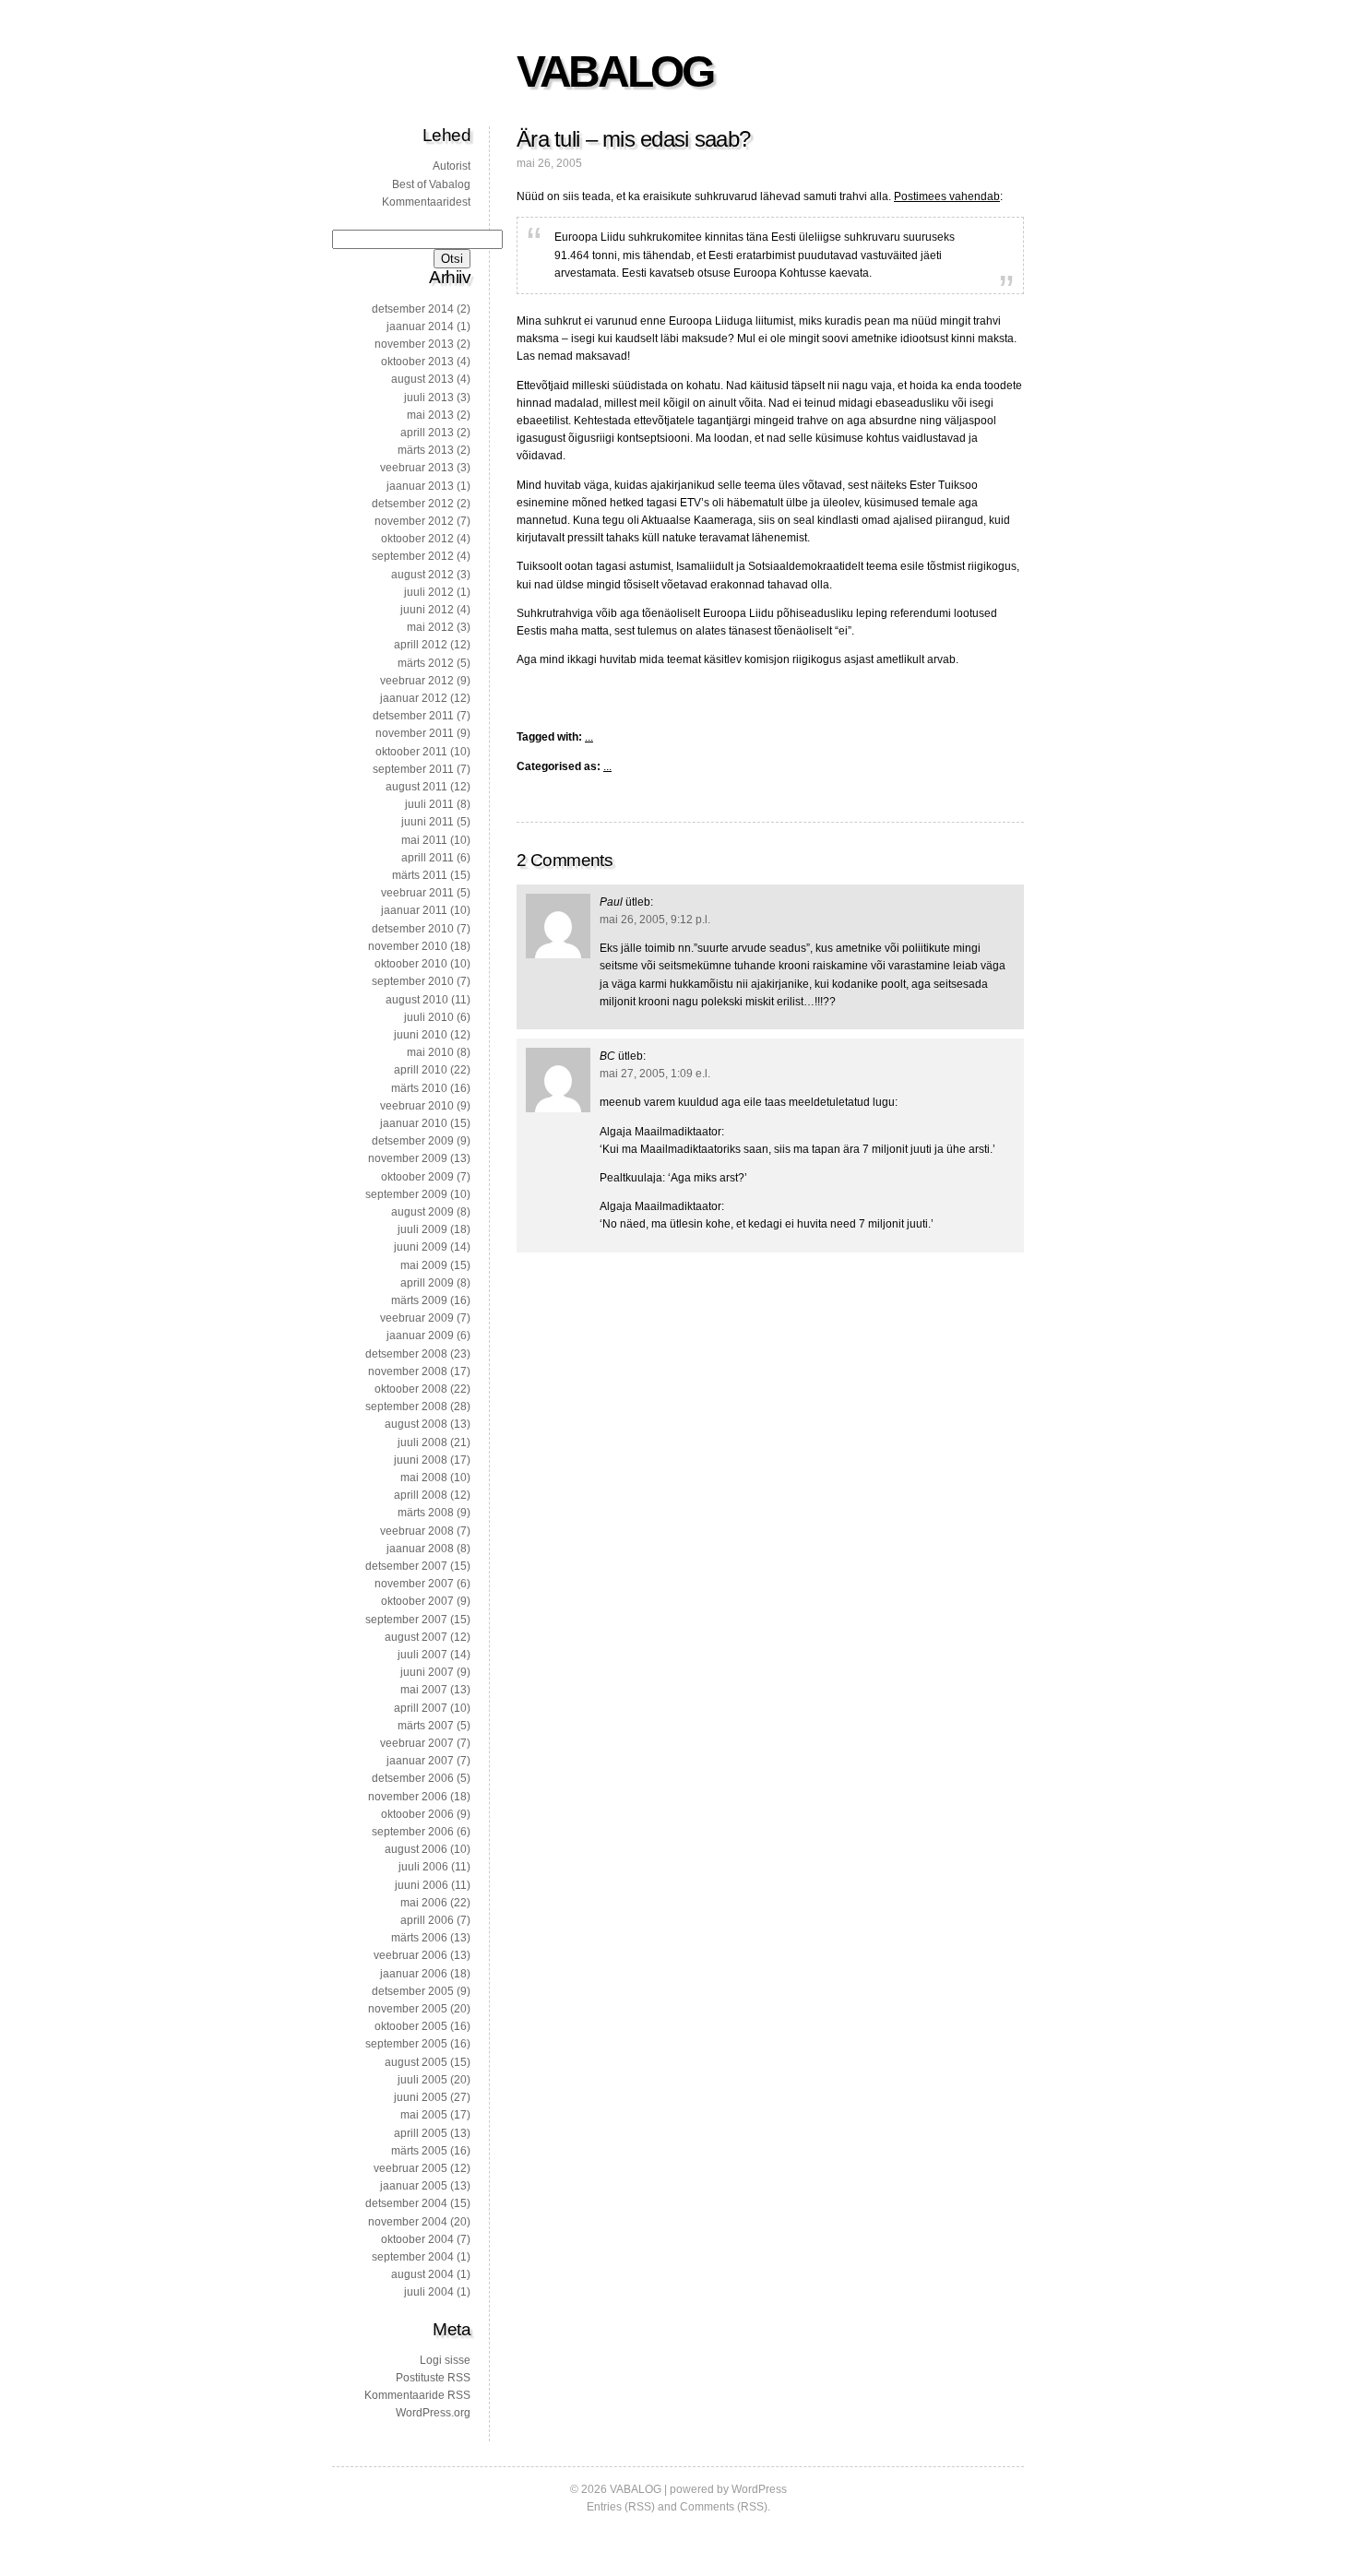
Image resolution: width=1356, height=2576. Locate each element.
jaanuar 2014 (420, 326)
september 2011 (413, 769)
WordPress (759, 2489)
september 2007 (406, 1620)
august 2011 (416, 787)
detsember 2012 (413, 504)
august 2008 (416, 1424)
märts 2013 (426, 450)
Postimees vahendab (947, 196)
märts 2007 (426, 1726)
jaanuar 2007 (420, 1761)
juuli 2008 (422, 1442)
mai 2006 (424, 1903)
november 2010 (408, 946)
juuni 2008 (421, 1460)
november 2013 (414, 344)
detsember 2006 (413, 1778)
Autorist (452, 166)
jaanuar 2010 (414, 1123)
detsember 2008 (406, 1354)
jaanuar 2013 (420, 486)
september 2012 (413, 556)
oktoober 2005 (411, 2026)
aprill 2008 (421, 1495)
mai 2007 (424, 1690)
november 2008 (408, 1371)
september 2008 (406, 1407)
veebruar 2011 (417, 893)
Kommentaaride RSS (417, 2395)
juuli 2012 (429, 592)
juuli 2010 (429, 1017)
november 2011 (415, 733)
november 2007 (414, 1584)
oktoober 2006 (417, 1814)
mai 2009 (424, 1265)
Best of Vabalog (431, 184)
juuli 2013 (429, 398)
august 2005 (416, 2062)
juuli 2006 (423, 1867)
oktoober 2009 (417, 1177)
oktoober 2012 (417, 539)
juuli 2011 (429, 804)
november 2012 (414, 521)
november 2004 (408, 2222)
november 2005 (408, 2009)
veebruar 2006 (410, 1955)
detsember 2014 (413, 309)
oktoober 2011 (411, 752)
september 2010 (413, 981)
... (589, 737)
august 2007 (416, 1637)
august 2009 (422, 1212)
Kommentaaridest (426, 202)
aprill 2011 (428, 858)
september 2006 (413, 1832)
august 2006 (416, 1849)
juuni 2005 (421, 2097)
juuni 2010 (421, 1035)
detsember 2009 (413, 1141)
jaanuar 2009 (420, 1335)
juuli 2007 (422, 1655)
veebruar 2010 (417, 1106)
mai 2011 (424, 840)
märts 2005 (419, 2151)
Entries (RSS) (621, 2507)
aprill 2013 (427, 433)
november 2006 (408, 1797)
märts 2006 (419, 1938)
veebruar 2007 (417, 1743)
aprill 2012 (421, 645)
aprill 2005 (421, 2133)
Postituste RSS (433, 2378)
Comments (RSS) (724, 2507)
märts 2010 (419, 1088)
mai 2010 (430, 1052)
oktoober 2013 (417, 362)
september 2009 (406, 1194)
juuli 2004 (429, 2292)
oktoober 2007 (417, 1601)
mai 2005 (424, 2115)
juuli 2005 (422, 2080)
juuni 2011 (428, 822)
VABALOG (614, 71)
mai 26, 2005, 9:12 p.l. (655, 920)
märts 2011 (420, 875)
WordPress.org (433, 2413)
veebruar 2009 (417, 1318)
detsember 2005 (413, 1991)
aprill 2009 (427, 1283)
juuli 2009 (422, 1229)
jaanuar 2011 (414, 910)
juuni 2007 (427, 1672)
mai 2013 (430, 415)
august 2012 (422, 575)
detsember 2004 (406, 2203)
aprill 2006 (427, 1920)
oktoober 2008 (411, 1389)
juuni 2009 (421, 1247)
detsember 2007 (406, 1566)
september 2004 (413, 2257)
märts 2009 (419, 1300)
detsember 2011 (413, 716)
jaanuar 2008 (420, 1549)
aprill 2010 (421, 1070)
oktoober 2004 (417, 2239)
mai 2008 (424, 1478)
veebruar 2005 (410, 2168)
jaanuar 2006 (414, 1974)
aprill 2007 (421, 1708)
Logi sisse (445, 2360)
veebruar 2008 (417, 1531)
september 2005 (406, 2044)
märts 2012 (426, 663)
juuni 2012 (427, 610)
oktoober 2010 (411, 964)
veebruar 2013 (417, 468)
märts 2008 (426, 1513)
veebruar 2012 (417, 681)
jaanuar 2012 (414, 698)
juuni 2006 (422, 1885)
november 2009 (408, 1158)
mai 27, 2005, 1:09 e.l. (655, 1074)
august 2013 (422, 379)
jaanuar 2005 (414, 2186)
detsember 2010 (413, 929)
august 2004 (422, 2274)
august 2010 (417, 1000)
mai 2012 (430, 627)
